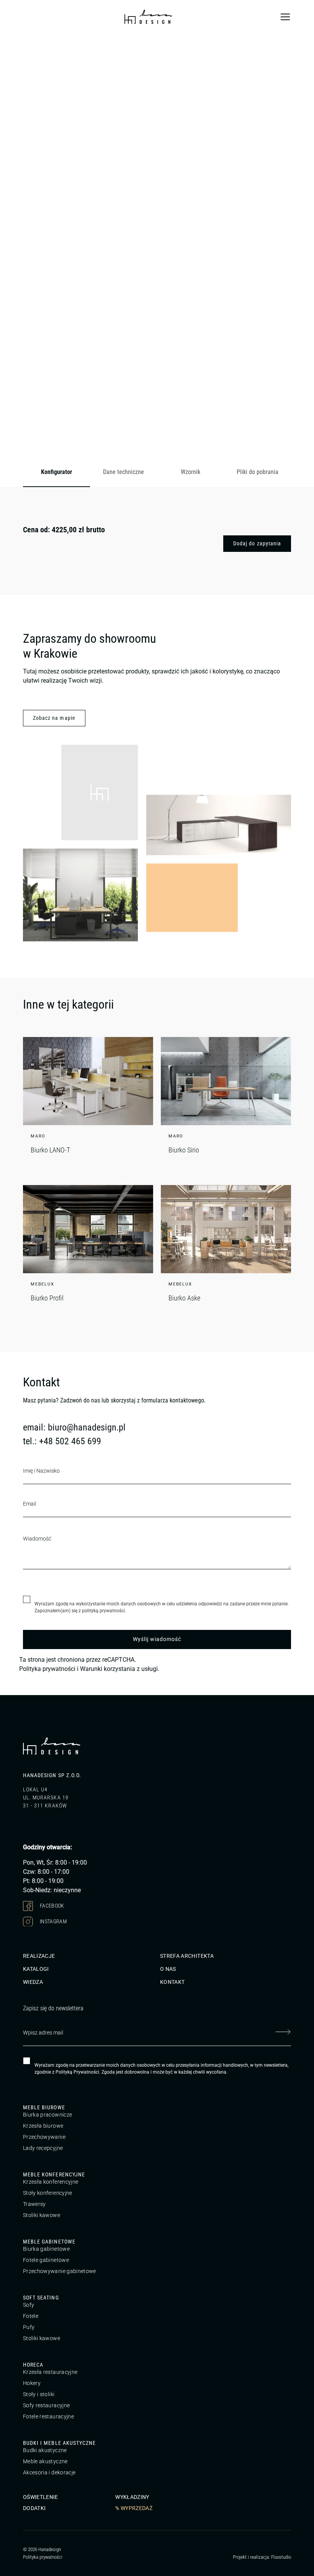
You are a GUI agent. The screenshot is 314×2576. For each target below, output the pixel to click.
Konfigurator (56, 472)
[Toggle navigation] (285, 17)
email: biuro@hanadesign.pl (74, 1427)
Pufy (29, 2327)
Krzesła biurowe (43, 2126)
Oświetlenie (41, 2497)
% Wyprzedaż (134, 2508)
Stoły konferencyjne (48, 2193)
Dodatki (34, 2508)
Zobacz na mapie (54, 718)
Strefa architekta (187, 1956)
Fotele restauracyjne (48, 2416)
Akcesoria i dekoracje (49, 2472)
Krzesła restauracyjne (50, 2372)
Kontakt (172, 1982)
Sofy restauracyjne (46, 2405)
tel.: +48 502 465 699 (62, 1441)
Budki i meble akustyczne (59, 2443)
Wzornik (191, 472)
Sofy (29, 2305)
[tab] (56, 472)
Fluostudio (281, 2557)
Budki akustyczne (45, 2450)
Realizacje (39, 1956)
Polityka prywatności (47, 1669)
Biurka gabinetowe (46, 2249)
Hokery (32, 2383)
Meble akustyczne (45, 2461)
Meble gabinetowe (49, 2242)
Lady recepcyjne (43, 2148)
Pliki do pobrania (258, 472)
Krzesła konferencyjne (51, 2182)
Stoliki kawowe (42, 2215)
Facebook (52, 1905)
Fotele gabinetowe (46, 2260)
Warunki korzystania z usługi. (120, 1669)
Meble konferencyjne (54, 2174)
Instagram (53, 1921)
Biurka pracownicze (47, 2115)
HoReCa (33, 2365)
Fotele (31, 2316)
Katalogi (36, 1969)
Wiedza (33, 1982)
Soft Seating (41, 2298)
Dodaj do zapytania (257, 543)
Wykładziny (132, 2497)
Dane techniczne (123, 472)
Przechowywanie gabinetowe (60, 2271)
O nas (168, 1969)
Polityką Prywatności (77, 2072)
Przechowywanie (44, 2137)
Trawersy (34, 2204)
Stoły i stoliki (39, 2394)
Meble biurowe (44, 2107)
